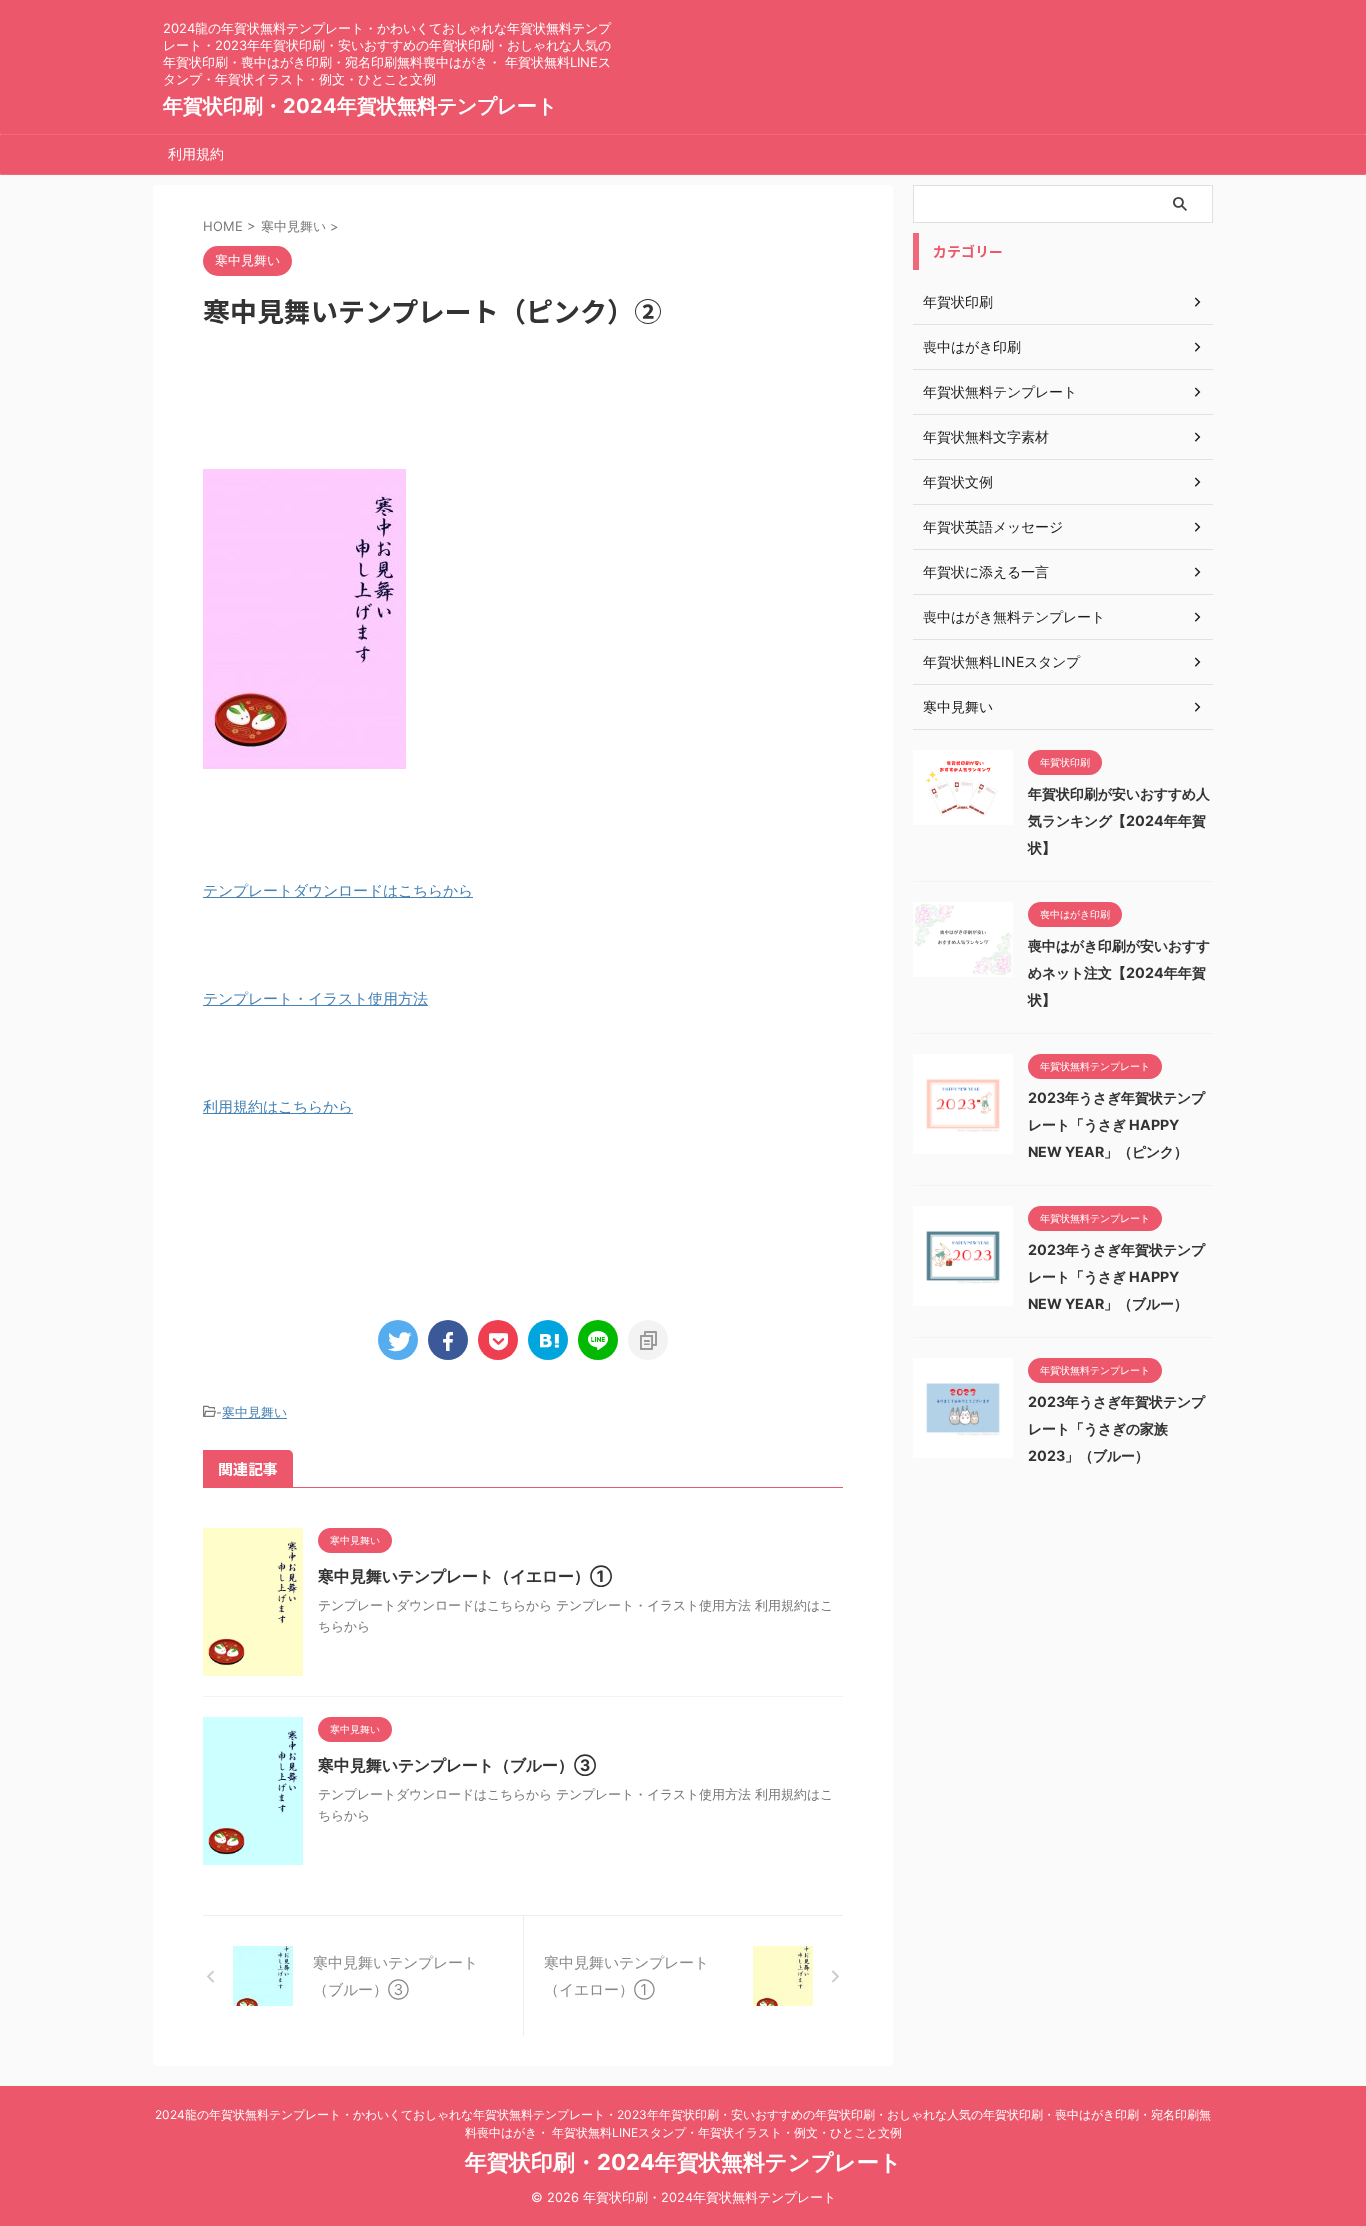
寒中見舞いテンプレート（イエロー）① (465, 1576)
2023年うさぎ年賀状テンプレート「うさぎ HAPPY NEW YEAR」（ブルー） (1116, 1276)
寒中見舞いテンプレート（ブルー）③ (457, 1765)
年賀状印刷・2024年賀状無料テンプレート (360, 106)
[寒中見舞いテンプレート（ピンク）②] (548, 1340)
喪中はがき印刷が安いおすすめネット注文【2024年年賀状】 (1119, 972)
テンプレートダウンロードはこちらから (338, 890)
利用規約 (196, 153)
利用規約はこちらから (278, 1106)
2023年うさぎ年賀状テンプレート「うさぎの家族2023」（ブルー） (1116, 1428)
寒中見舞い (254, 1412)
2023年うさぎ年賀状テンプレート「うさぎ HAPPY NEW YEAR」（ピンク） (1116, 1124)
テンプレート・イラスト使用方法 (315, 998)
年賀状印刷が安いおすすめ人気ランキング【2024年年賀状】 (1119, 820)
